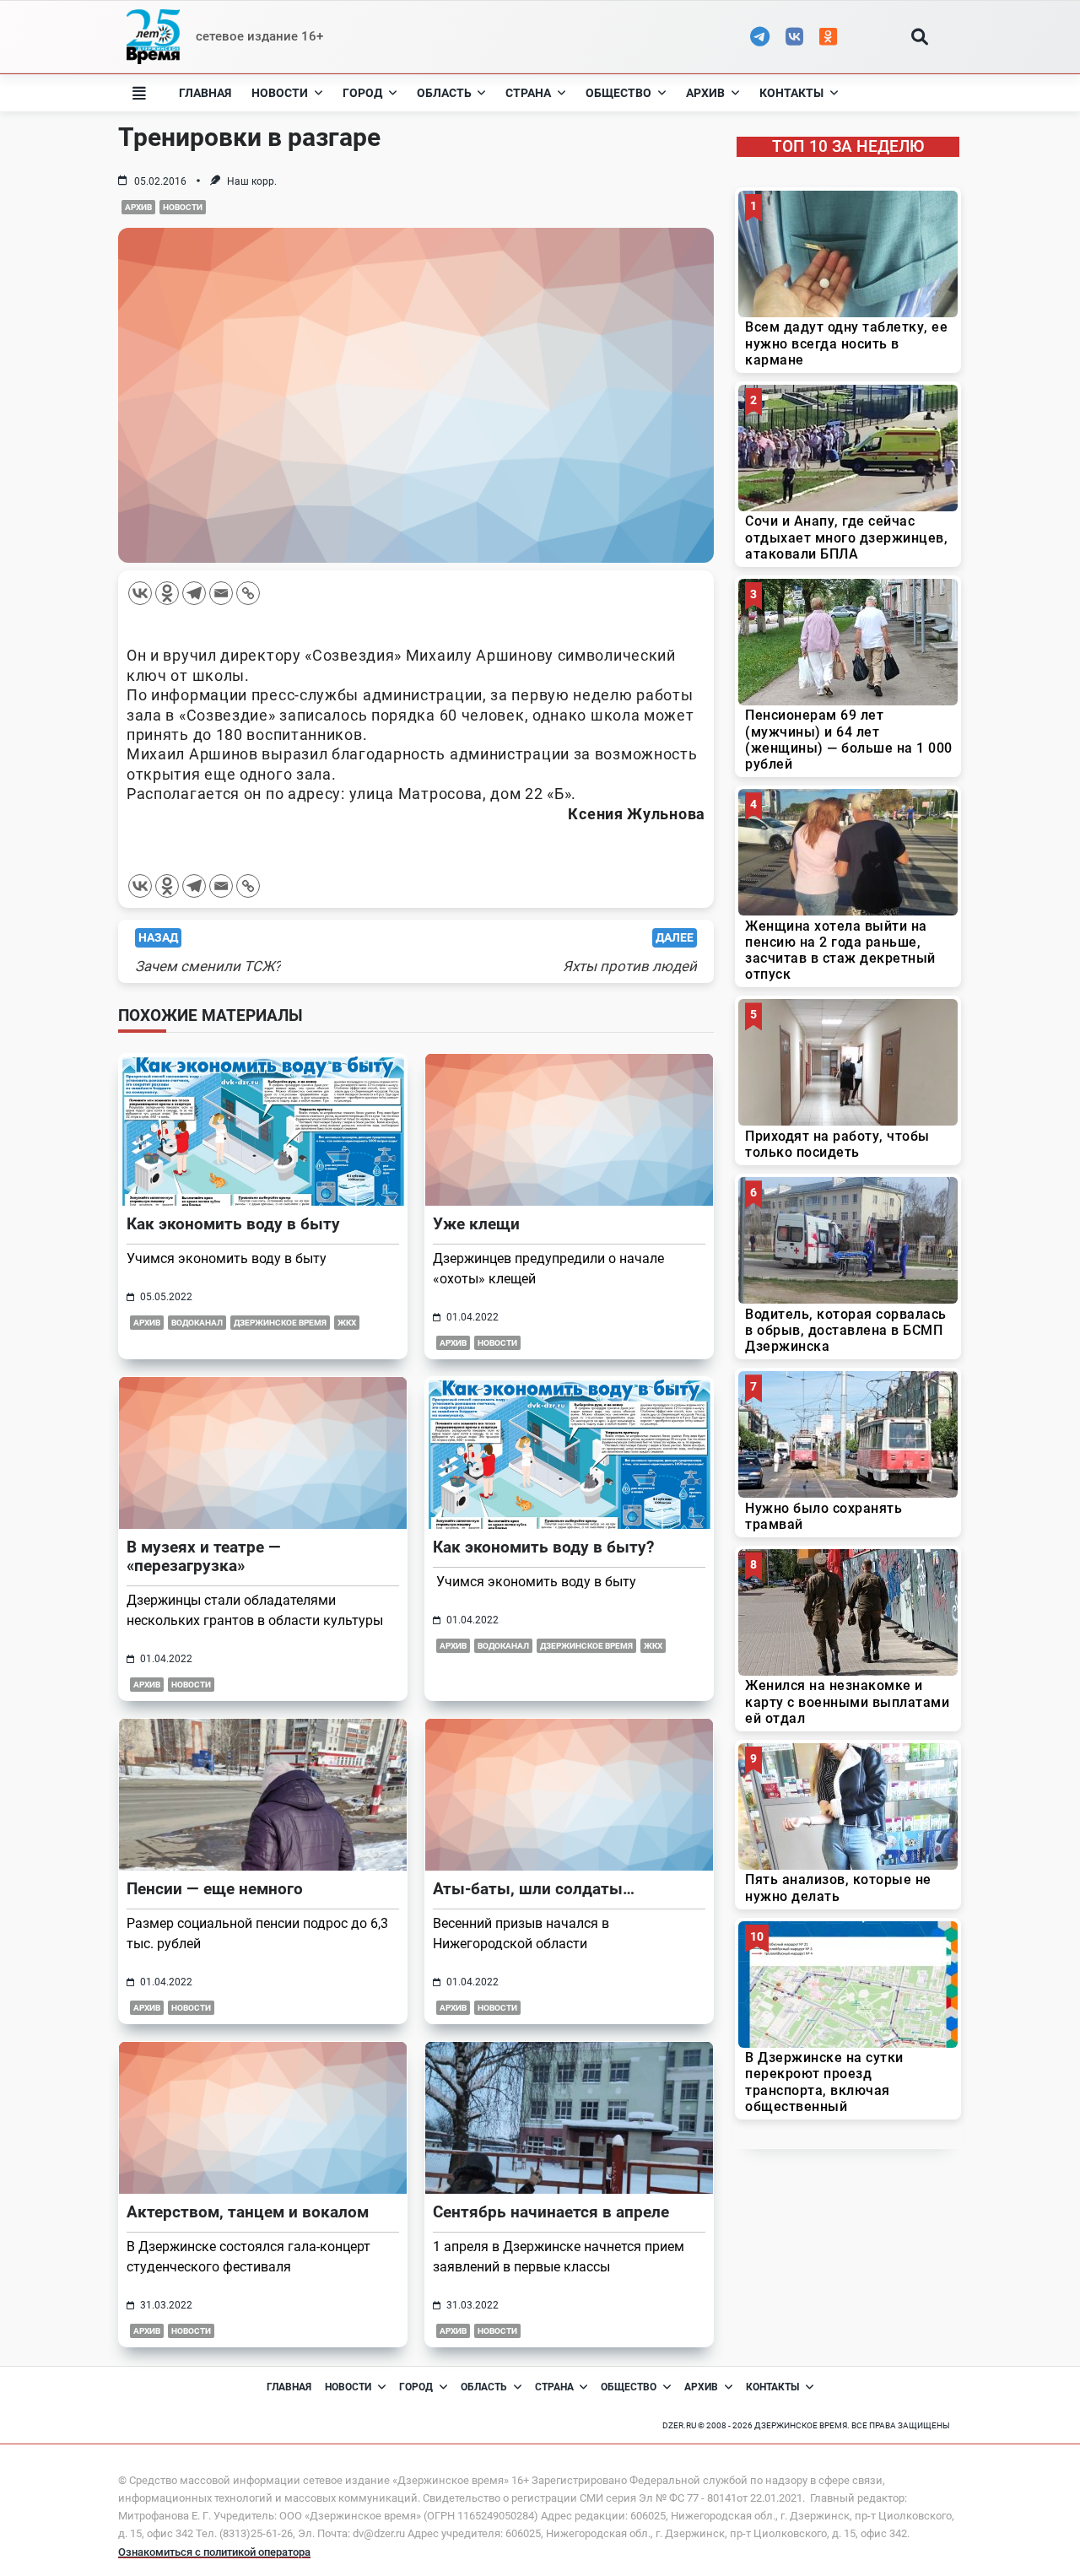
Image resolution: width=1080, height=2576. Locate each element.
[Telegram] (194, 593)
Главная (205, 93)
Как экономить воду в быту (233, 1224)
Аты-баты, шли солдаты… (534, 1889)
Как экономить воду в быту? (543, 1547)
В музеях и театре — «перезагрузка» (204, 1556)
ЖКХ (347, 1323)
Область (444, 93)
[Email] (221, 593)
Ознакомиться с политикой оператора (214, 2552)
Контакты (791, 93)
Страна (528, 93)
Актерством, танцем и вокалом (248, 2212)
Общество (618, 93)
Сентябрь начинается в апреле (551, 2212)
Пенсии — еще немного (215, 1889)
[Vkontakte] (140, 593)
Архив (705, 93)
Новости (280, 93)
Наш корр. (252, 181)
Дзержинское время (280, 1323)
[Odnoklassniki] (167, 593)
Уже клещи (476, 1224)
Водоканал (197, 1323)
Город (362, 93)
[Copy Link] (248, 593)
